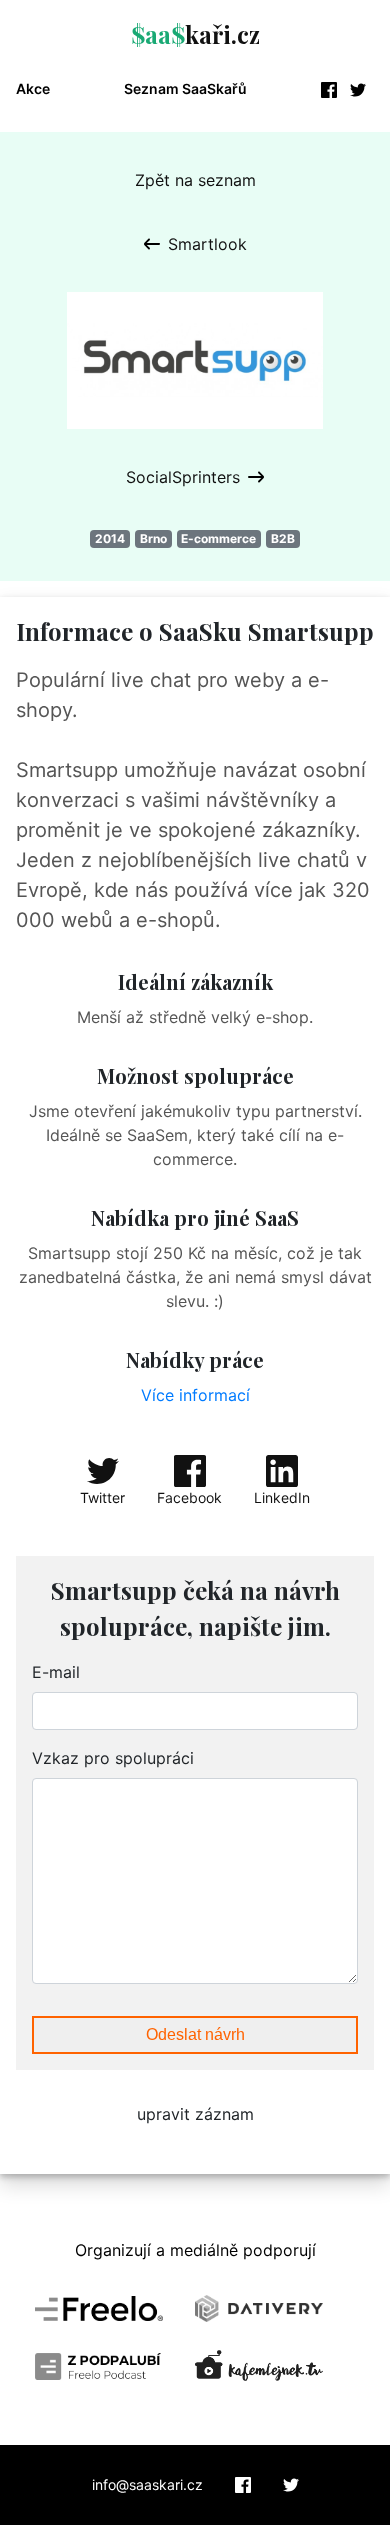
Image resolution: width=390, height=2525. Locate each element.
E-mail (56, 1672)
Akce (33, 88)
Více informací (195, 1395)
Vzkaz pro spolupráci (113, 1758)
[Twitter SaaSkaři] (291, 2485)
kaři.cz (195, 34)
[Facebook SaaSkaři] (243, 2485)
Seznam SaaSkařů (185, 88)
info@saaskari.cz (147, 2485)
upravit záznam (195, 2114)
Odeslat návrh (195, 2034)
